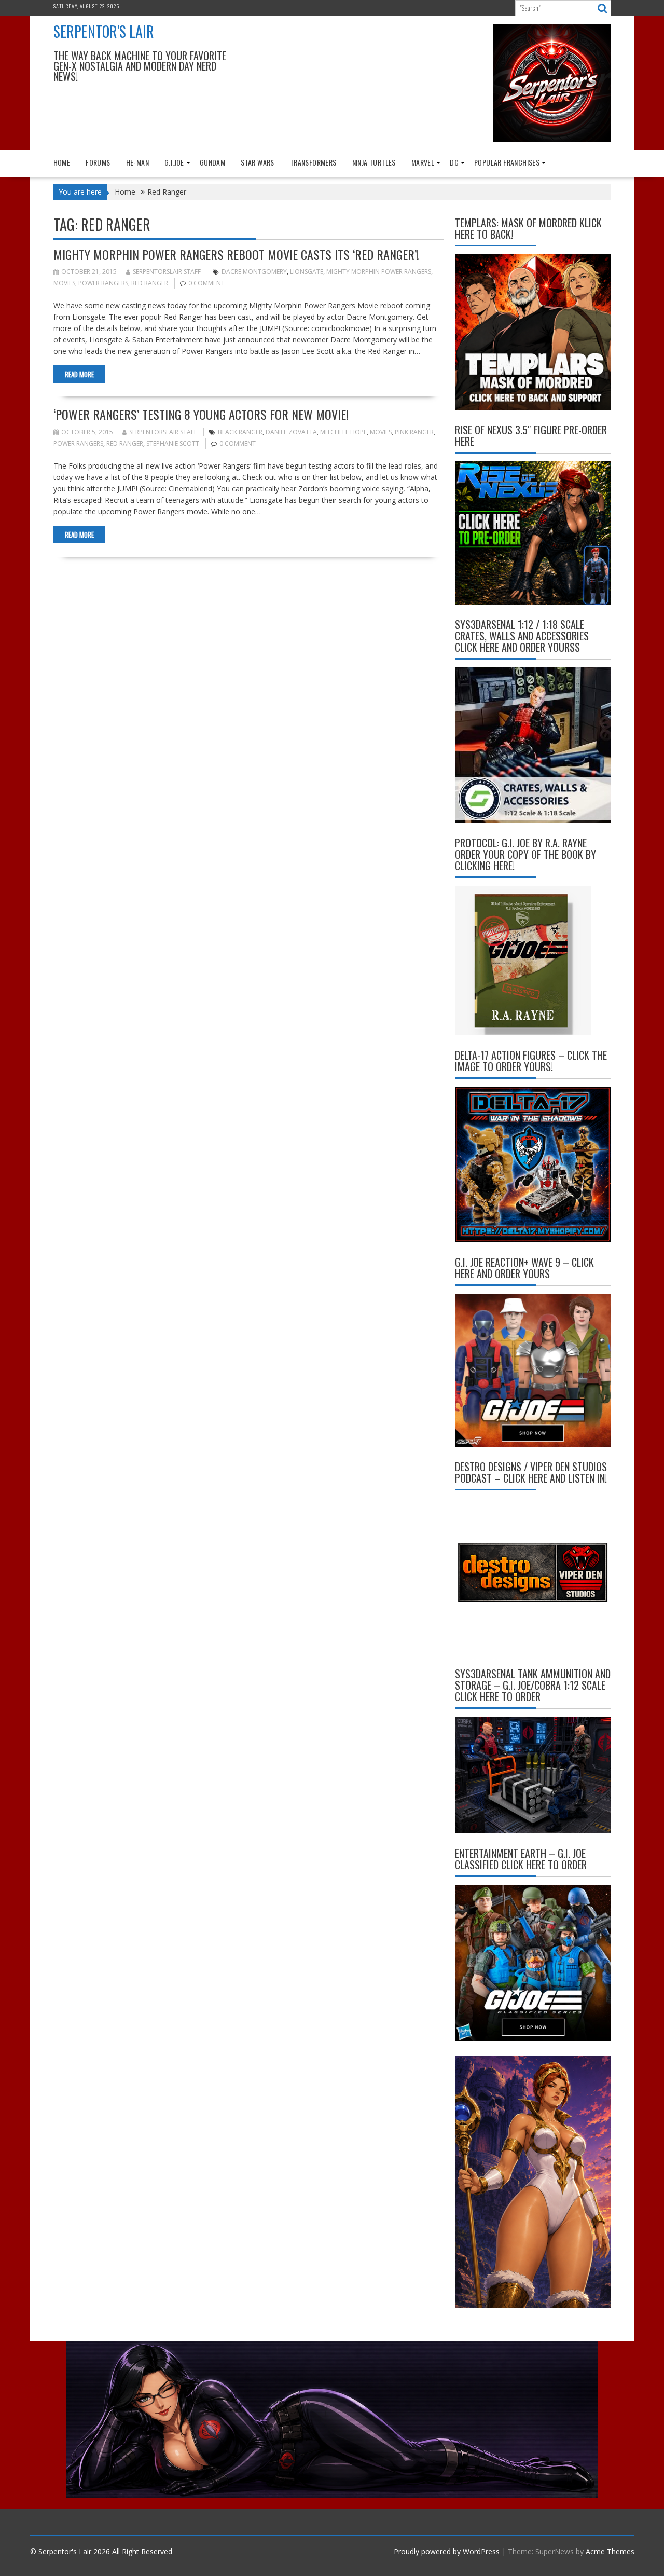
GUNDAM (212, 162)
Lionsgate (307, 272)
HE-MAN (137, 162)
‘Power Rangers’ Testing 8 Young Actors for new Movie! (201, 414)
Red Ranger (150, 283)
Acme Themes (610, 2551)
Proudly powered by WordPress (447, 2551)
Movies (64, 283)
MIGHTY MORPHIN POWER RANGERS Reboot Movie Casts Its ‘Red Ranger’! (236, 254)
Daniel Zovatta (291, 432)
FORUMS (98, 162)
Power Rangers (103, 283)
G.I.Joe (174, 162)
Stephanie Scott (173, 443)
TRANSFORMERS (313, 162)
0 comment (206, 283)
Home (62, 162)
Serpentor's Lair (104, 31)
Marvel (423, 162)
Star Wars (258, 162)
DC (454, 162)
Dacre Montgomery (254, 272)
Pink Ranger (414, 432)
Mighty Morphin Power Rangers (379, 272)
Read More (79, 374)
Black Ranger (240, 432)
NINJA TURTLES (374, 162)
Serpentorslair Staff (167, 272)
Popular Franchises (507, 162)
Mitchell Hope (343, 432)
